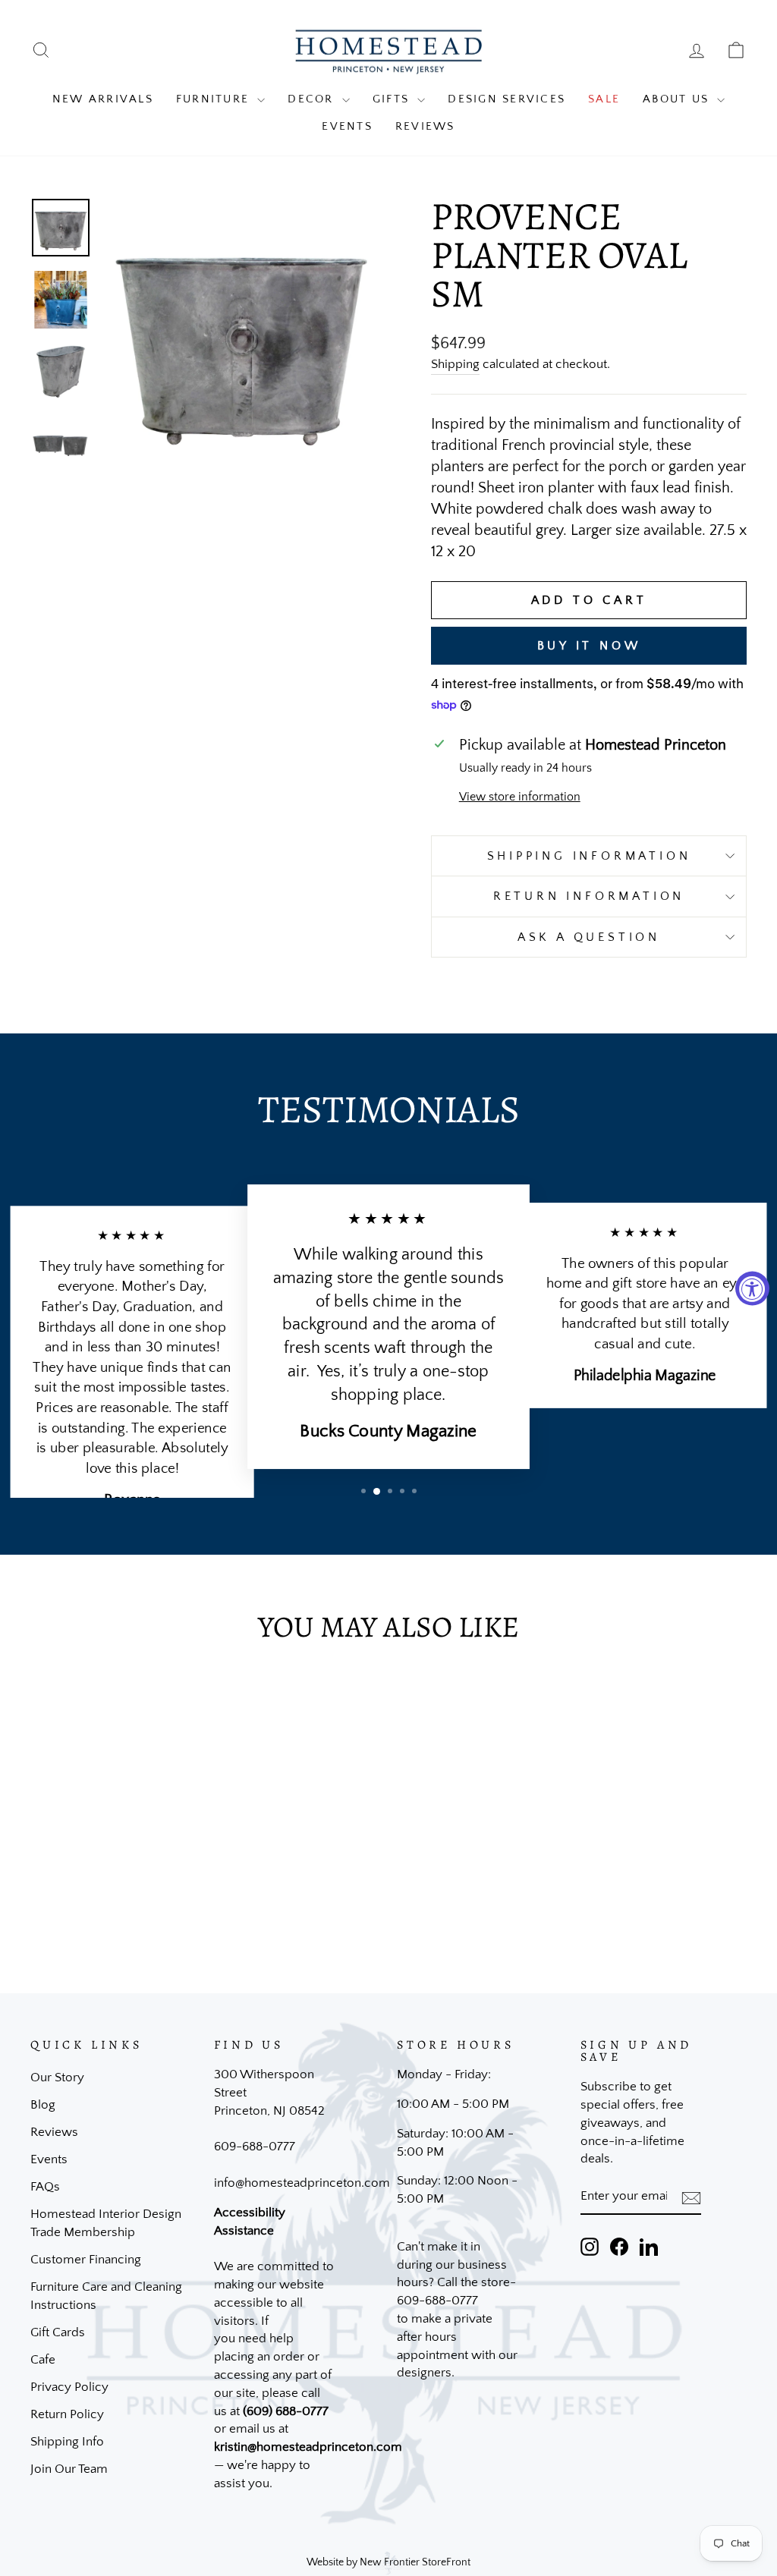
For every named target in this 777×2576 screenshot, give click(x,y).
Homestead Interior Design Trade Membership (106, 2223)
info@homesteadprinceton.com (302, 2183)
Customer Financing (86, 2260)
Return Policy (67, 2414)
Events (347, 126)
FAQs (45, 2187)
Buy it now (589, 646)
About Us (678, 99)
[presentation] (691, 2197)
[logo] (388, 50)
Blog (43, 2105)
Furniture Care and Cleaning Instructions (106, 2296)
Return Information (589, 896)
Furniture (215, 99)
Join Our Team (69, 2469)
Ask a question (589, 937)
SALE (604, 99)
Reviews (425, 126)
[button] (363, 1491)
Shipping (455, 364)
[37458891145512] (61, 228)
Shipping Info (67, 2442)
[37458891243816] (61, 444)
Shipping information (589, 856)
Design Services (506, 99)
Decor (313, 99)
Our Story (57, 2077)
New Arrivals (103, 99)
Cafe (43, 2360)
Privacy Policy (69, 2387)
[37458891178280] (61, 300)
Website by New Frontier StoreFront (388, 2562)
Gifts (393, 99)
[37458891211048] (61, 372)
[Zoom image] (241, 336)
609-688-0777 (255, 2147)
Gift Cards (58, 2332)
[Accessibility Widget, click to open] (752, 1288)
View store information (520, 797)
